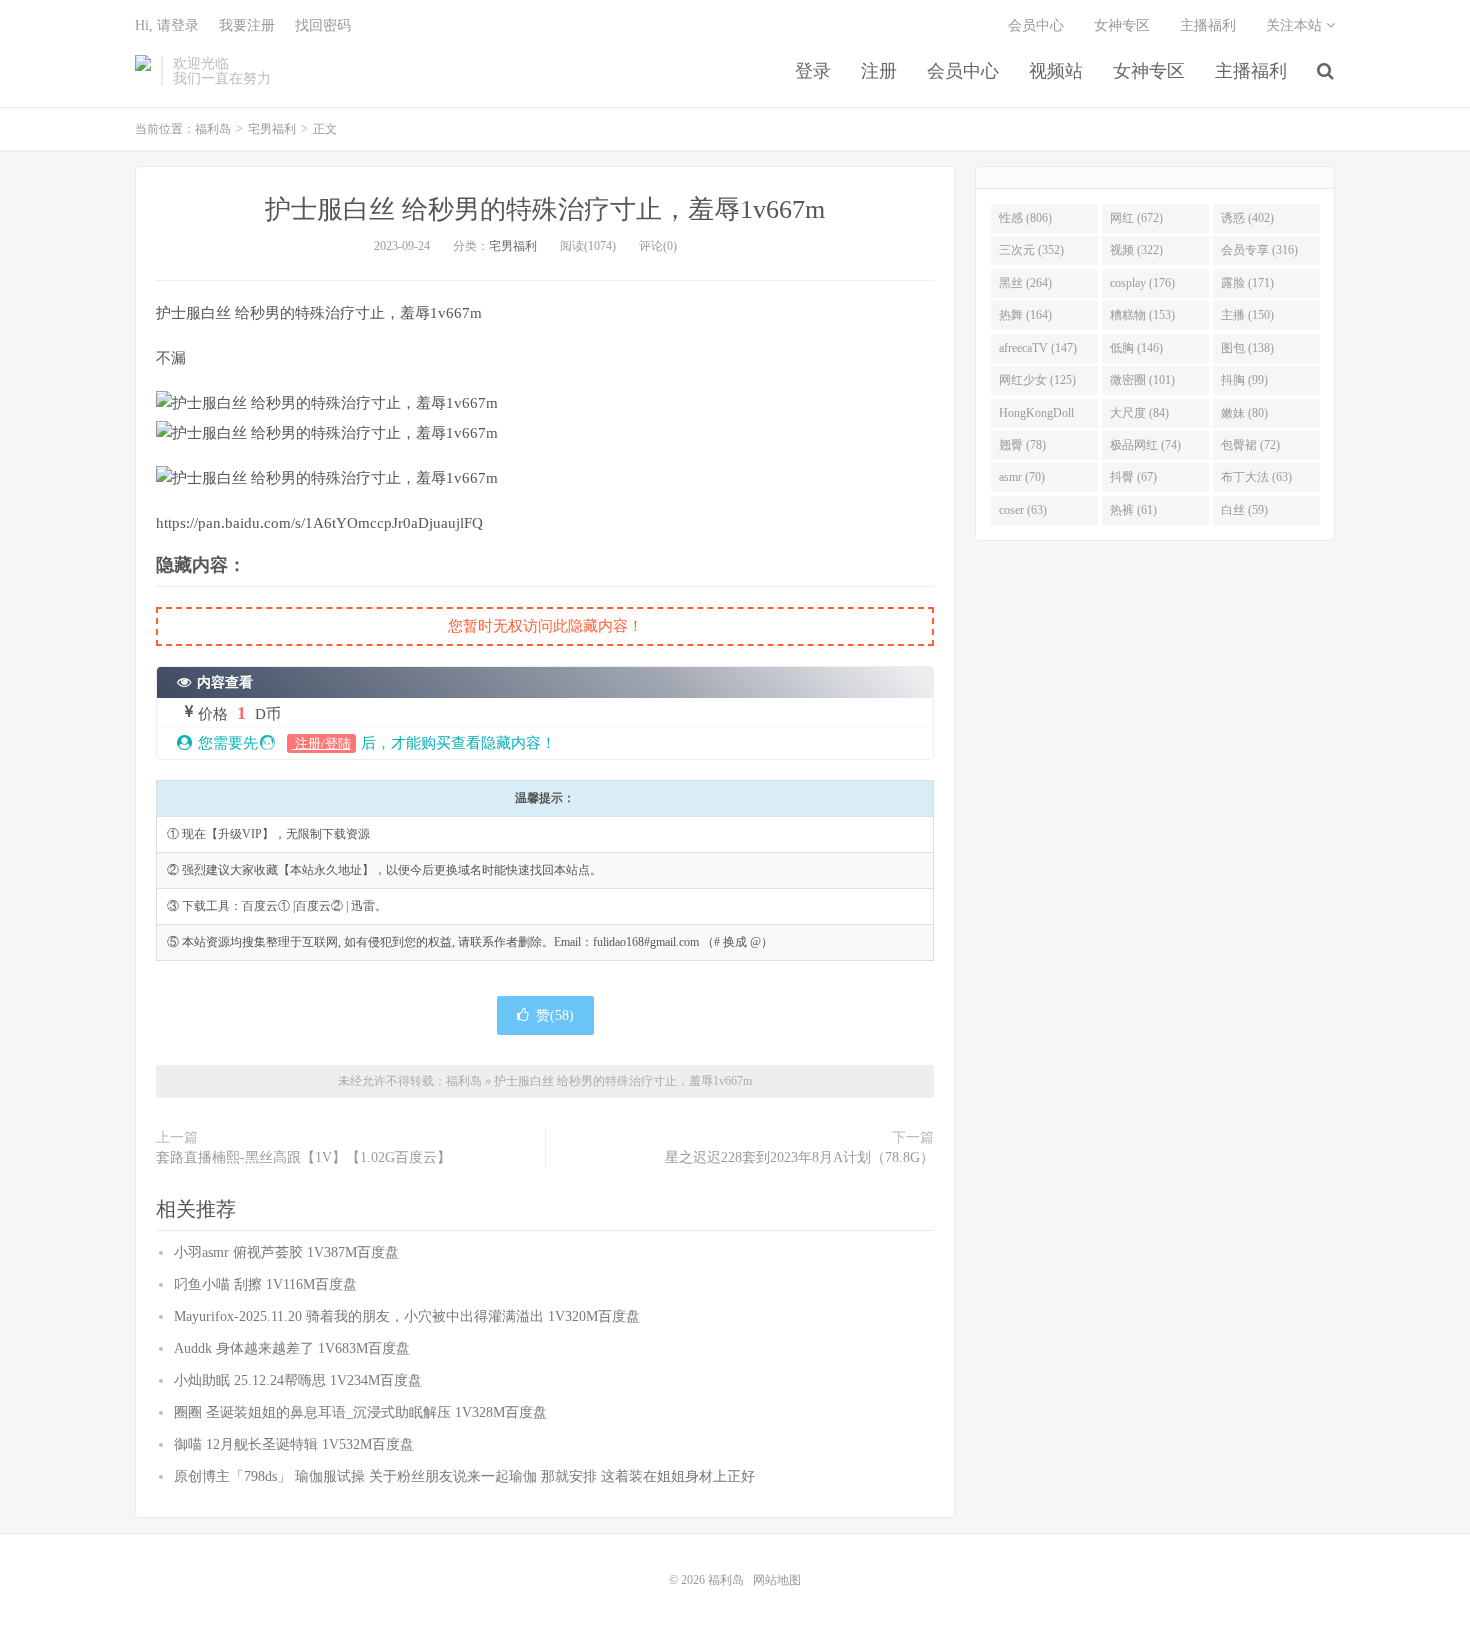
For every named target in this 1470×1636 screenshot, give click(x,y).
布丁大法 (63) (1256, 477)
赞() (555, 1015)
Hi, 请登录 (167, 25)
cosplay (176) (1142, 283)
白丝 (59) (1244, 510)
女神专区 (1149, 71)
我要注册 (247, 25)
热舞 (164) (1025, 315)
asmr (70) (1022, 477)
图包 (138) (1247, 348)
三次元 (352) (1031, 250)
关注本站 (1296, 25)
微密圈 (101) (1142, 380)
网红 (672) (1136, 218)
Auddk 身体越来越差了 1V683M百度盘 (292, 1348)
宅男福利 (272, 129)
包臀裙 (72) (1250, 445)
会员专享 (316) (1259, 250)
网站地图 (777, 1580)
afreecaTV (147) (1038, 348)
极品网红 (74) (1145, 445)
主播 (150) (1247, 315)
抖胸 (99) (1244, 380)
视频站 (1056, 71)
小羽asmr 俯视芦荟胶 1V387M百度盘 (286, 1252)
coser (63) (1023, 510)
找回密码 (323, 25)
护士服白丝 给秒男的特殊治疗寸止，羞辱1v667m (545, 209)
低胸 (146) (1136, 348)
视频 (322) (1136, 250)
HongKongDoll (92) (1036, 417)
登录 (813, 71)
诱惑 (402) (1247, 218)
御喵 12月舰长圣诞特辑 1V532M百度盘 (294, 1444)
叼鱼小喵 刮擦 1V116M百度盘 (265, 1284)
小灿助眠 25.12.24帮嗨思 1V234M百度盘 (298, 1380)
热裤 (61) (1133, 510)
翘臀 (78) (1022, 445)
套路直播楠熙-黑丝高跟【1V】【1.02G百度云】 (303, 1157)
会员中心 (963, 71)
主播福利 (1251, 71)
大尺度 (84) (1139, 413)
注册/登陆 (321, 743)
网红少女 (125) (1037, 380)
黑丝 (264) (1025, 283)
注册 (879, 71)
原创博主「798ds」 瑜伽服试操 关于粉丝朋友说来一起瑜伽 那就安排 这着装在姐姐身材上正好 (464, 1476)
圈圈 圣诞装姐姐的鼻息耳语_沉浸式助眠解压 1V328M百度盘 (360, 1412)
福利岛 (143, 71)
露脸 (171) (1247, 283)
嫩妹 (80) (1244, 413)
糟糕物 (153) (1142, 315)
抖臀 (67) (1133, 477)
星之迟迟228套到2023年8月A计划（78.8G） (799, 1157)
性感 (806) (1025, 218)
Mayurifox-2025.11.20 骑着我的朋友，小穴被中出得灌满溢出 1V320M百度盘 (407, 1316)
